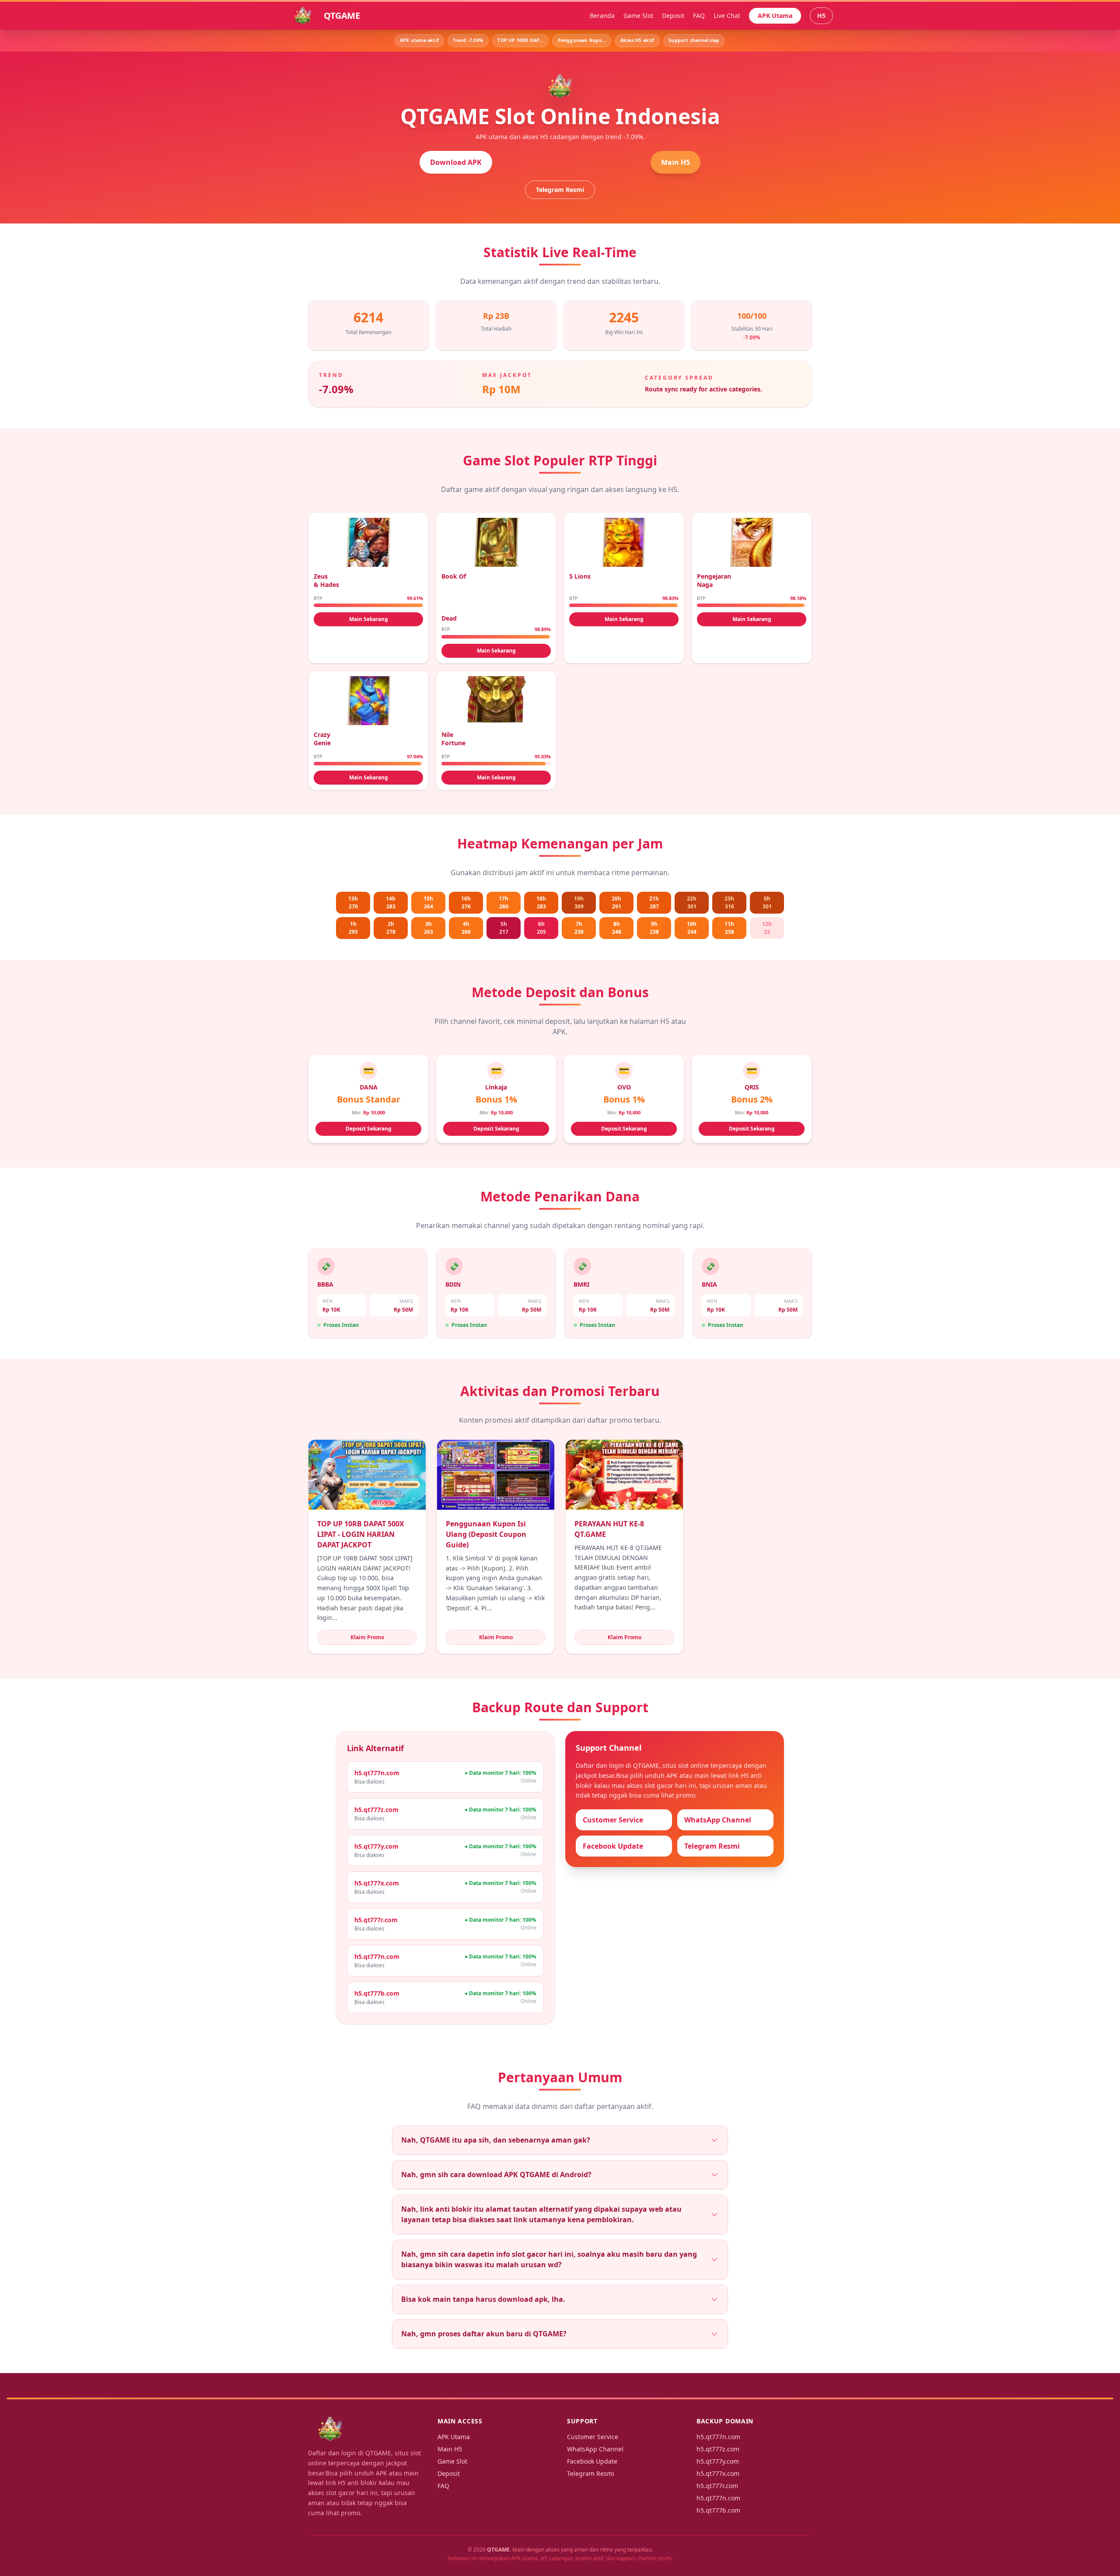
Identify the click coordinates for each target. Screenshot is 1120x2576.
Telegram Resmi (560, 190)
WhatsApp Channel (718, 1820)
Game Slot (638, 16)
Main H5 (675, 162)
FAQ (699, 16)
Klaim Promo (367, 1637)
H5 (821, 16)
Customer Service (613, 1820)
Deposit (673, 16)
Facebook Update (613, 1846)
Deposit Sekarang (369, 1129)
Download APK (456, 162)
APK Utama (775, 16)
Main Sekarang (369, 619)
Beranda (602, 16)
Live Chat (727, 16)
